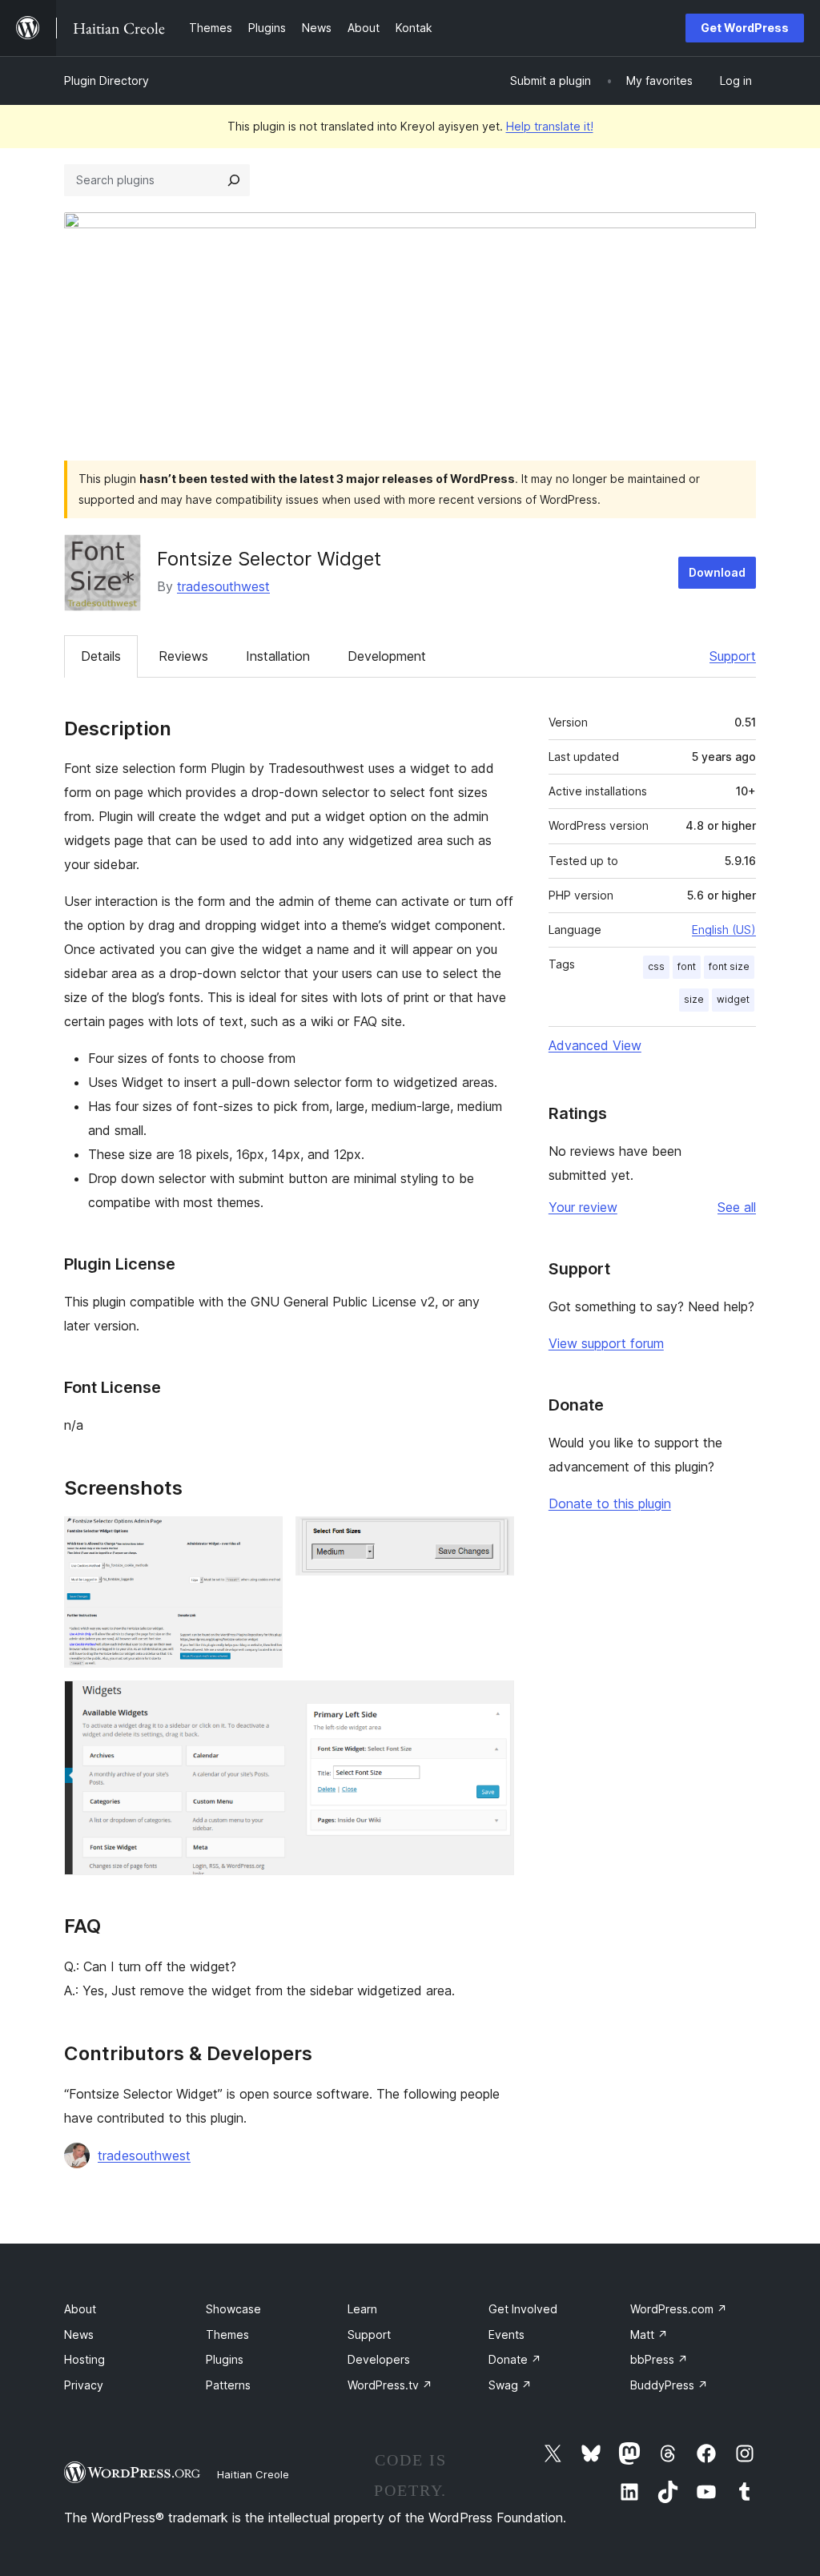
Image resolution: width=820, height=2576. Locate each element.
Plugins (225, 2359)
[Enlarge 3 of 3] (492, 1702)
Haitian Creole (253, 2474)
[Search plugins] (234, 180)
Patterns (228, 2385)
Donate (515, 2359)
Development (387, 656)
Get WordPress (745, 28)
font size (729, 966)
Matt (649, 2334)
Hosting (84, 2359)
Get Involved (523, 2309)
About (80, 2309)
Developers (379, 2359)
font (687, 966)
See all (737, 1207)
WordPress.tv (390, 2385)
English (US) (724, 930)
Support (733, 656)
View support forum (606, 1343)
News (79, 2334)
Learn (362, 2309)
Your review (583, 1207)
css (656, 966)
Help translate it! (550, 126)
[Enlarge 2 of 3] (492, 1538)
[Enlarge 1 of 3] (261, 1538)
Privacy (84, 2385)
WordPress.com (679, 2309)
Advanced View (595, 1045)
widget (733, 999)
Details (101, 656)
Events (506, 2334)
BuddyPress (669, 2385)
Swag (510, 2385)
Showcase (233, 2309)
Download (717, 572)
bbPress (659, 2359)
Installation (278, 656)
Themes (227, 2334)
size (694, 999)
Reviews (183, 656)
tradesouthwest (223, 586)
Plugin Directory (107, 80)
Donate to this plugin (610, 1503)
